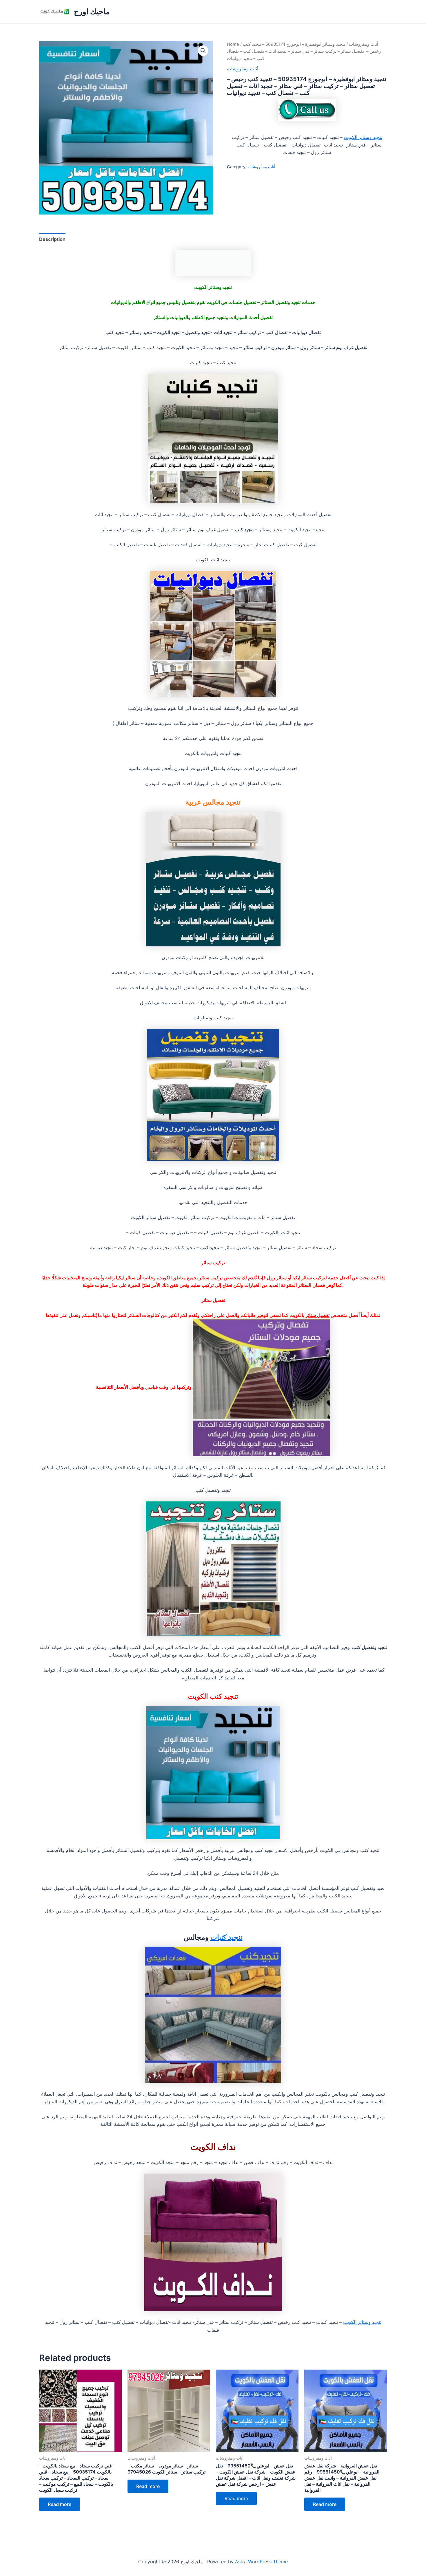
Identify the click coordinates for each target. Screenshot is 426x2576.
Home (233, 44)
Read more (60, 2504)
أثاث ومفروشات (364, 44)
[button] (203, 51)
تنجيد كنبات (226, 1937)
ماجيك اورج (92, 11)
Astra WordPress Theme (261, 2562)
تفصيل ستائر (317, 1315)
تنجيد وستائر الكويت (363, 137)
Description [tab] (52, 239)
